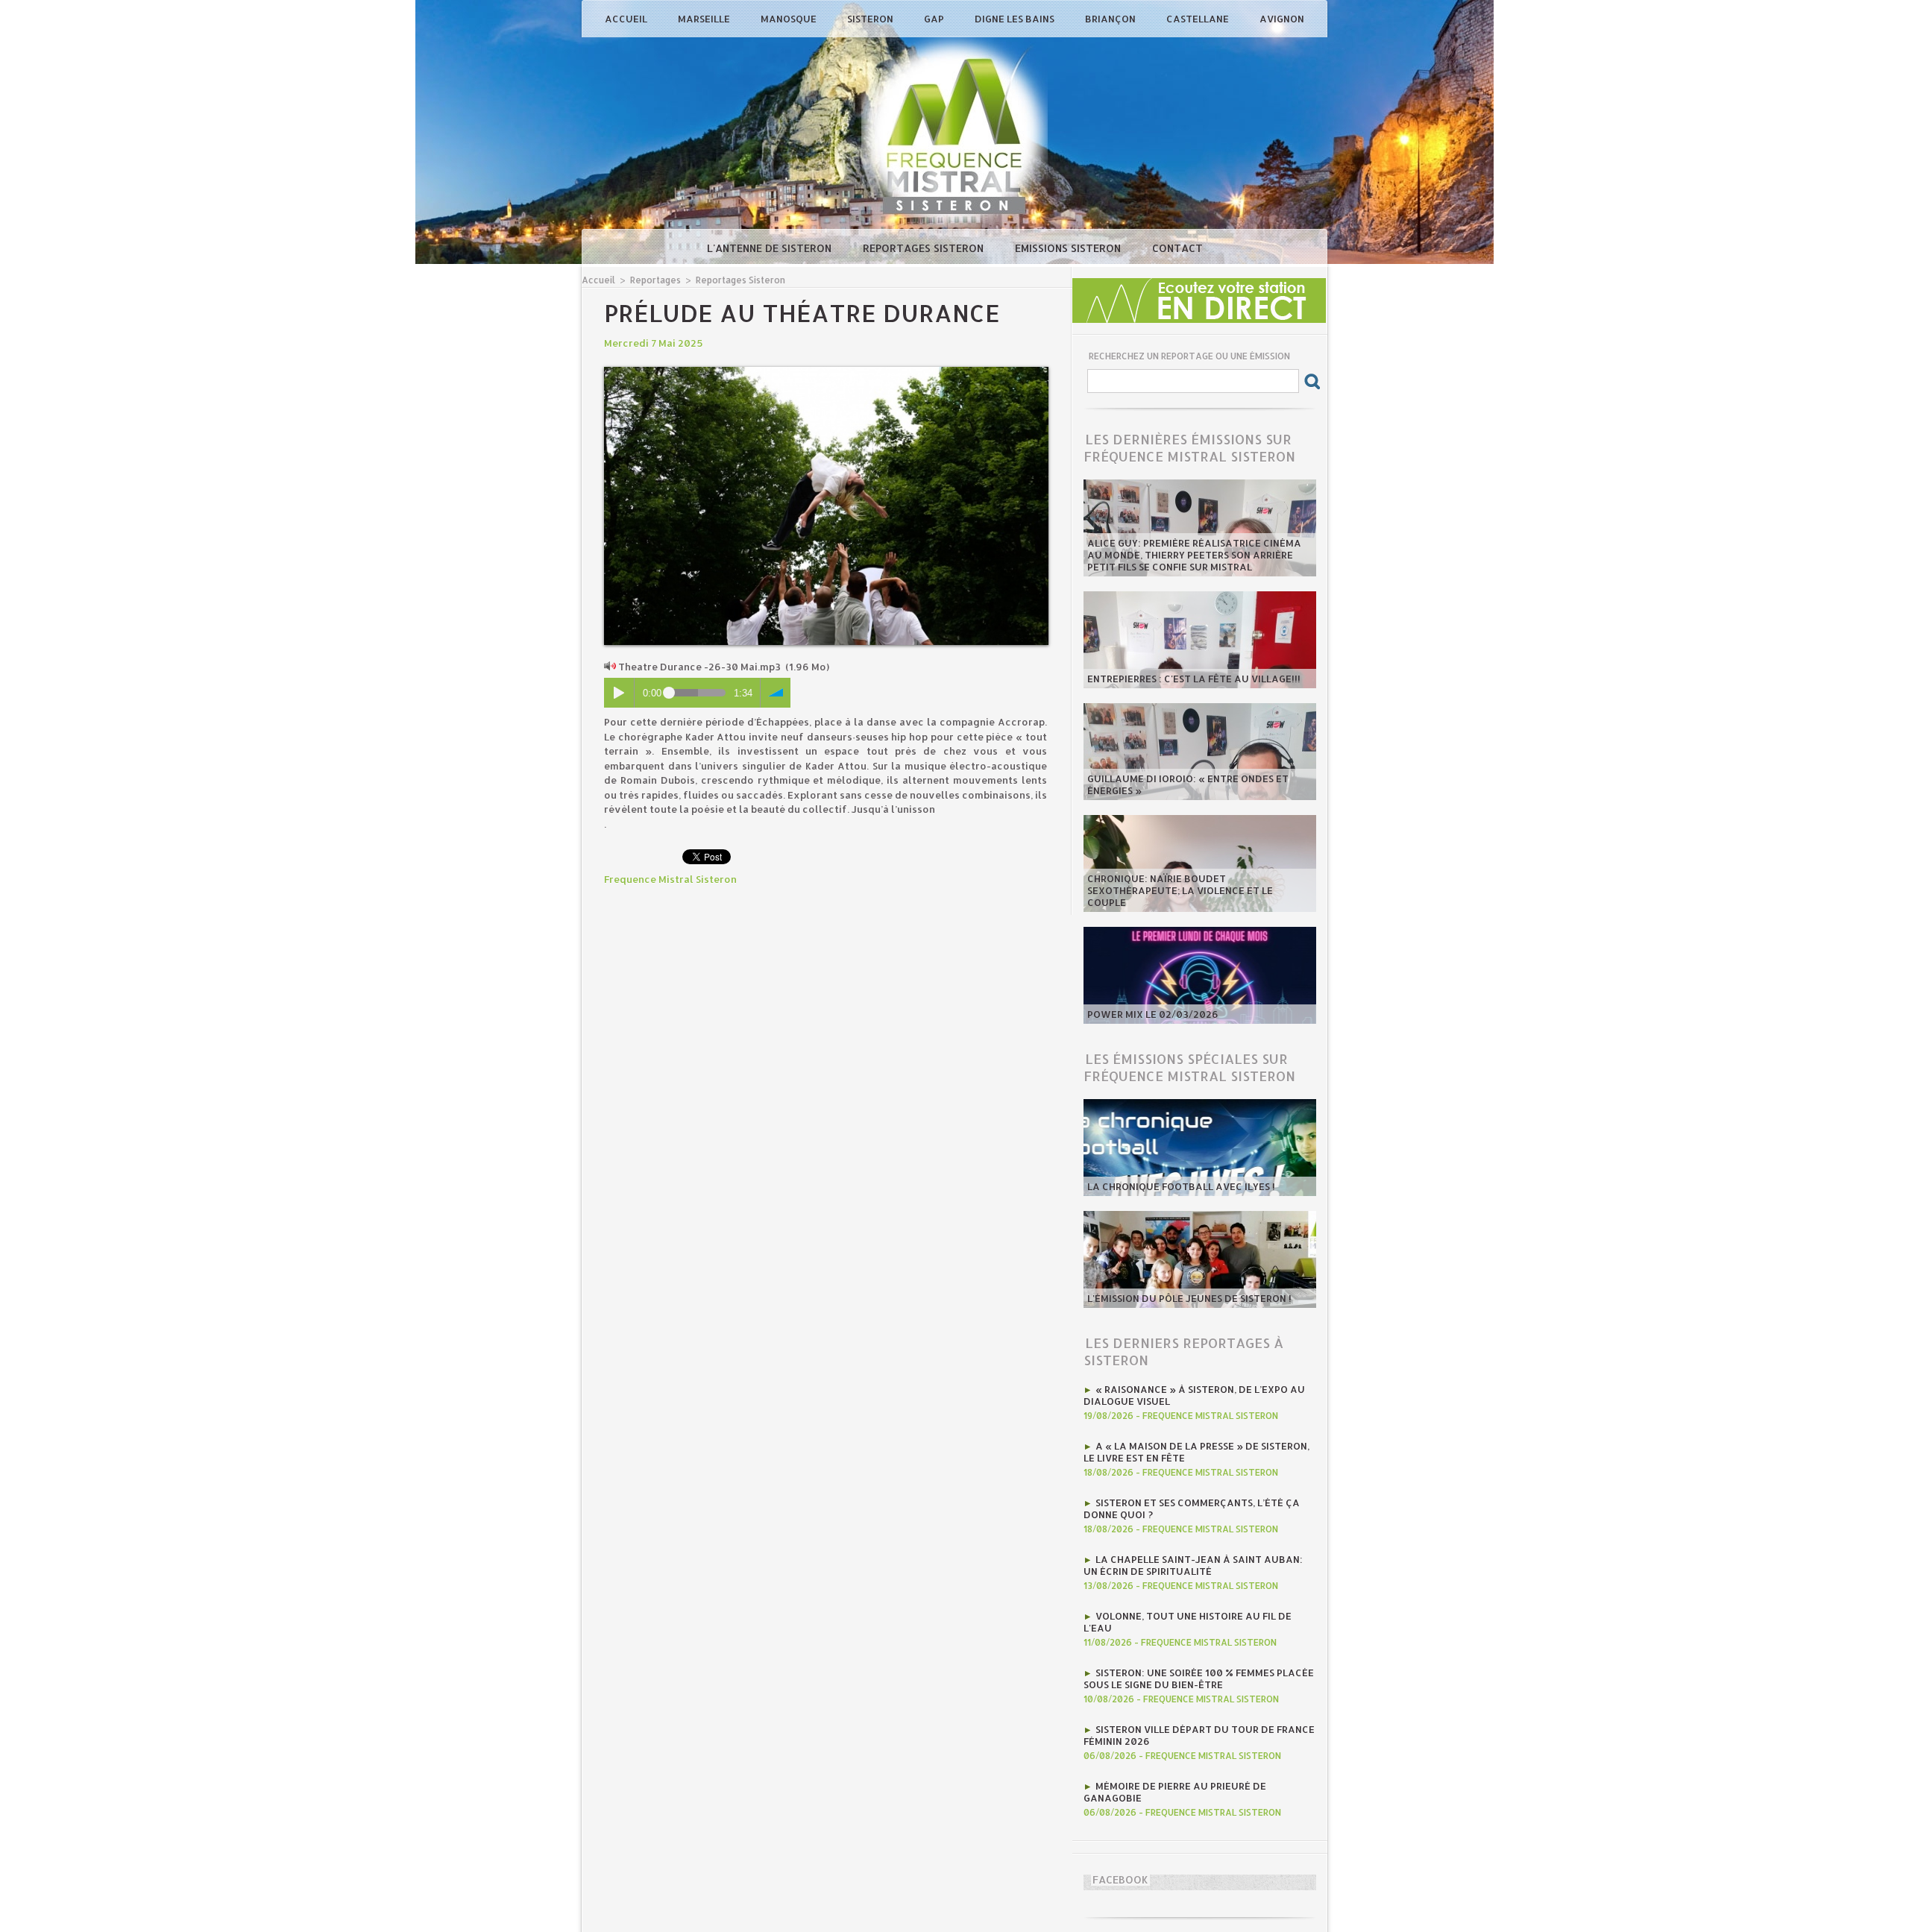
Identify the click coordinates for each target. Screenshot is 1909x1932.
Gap (935, 19)
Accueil (627, 19)
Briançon (1111, 19)
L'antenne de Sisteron (771, 248)
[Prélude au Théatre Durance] (826, 371)
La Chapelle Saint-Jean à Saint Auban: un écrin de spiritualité (1193, 1565)
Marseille (705, 19)
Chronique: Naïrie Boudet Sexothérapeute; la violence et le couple (1180, 890)
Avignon (1282, 19)
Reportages (655, 280)
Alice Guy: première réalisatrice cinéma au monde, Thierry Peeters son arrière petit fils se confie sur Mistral (1194, 555)
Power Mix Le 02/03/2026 (1153, 1014)
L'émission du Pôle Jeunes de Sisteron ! (1189, 1298)
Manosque (790, 19)
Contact (1177, 248)
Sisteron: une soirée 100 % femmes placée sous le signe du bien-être (1199, 1678)
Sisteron (871, 19)
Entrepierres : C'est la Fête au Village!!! (1194, 679)
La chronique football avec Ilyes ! (1181, 1186)
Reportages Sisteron (925, 248)
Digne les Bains (1016, 19)
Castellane (1199, 19)
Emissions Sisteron (1069, 248)
